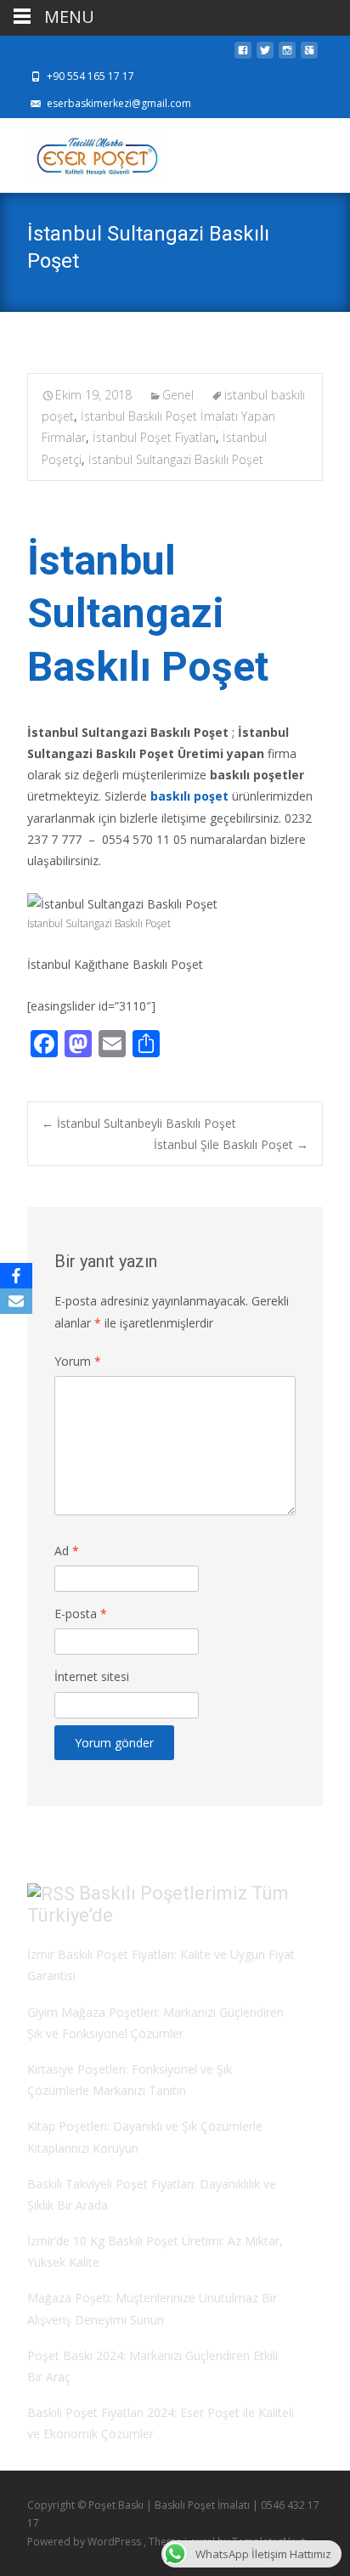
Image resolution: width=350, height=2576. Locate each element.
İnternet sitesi (92, 1676)
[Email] (16, 1301)
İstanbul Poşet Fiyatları (154, 437)
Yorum (78, 1361)
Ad (67, 1551)
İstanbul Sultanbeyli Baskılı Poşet (139, 1123)
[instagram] (287, 55)
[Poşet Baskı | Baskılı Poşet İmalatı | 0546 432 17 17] (83, 152)
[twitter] (265, 55)
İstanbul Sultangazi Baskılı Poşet (176, 459)
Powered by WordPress (85, 2542)
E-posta (81, 1614)
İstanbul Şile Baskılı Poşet (231, 1144)
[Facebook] (16, 1276)
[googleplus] (309, 55)
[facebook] (243, 55)
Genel (178, 395)
